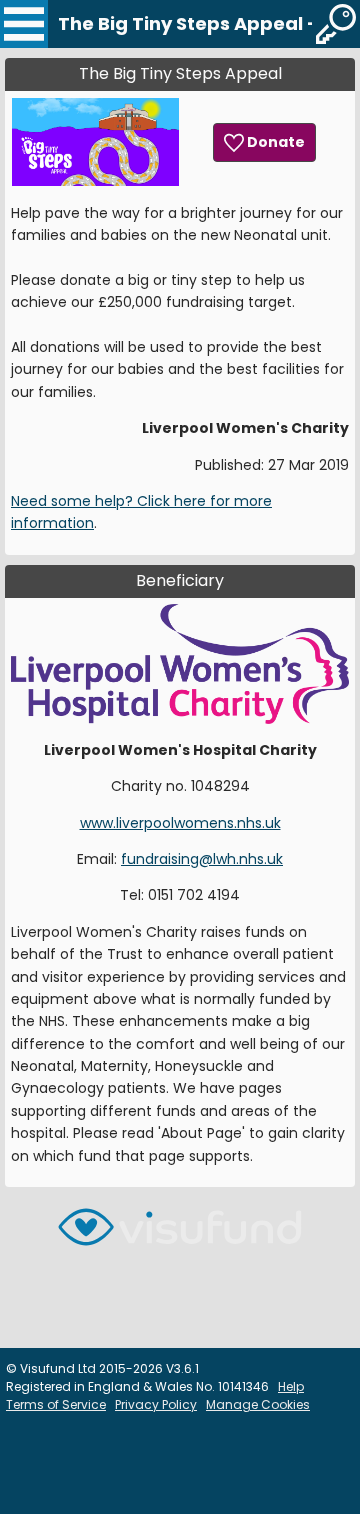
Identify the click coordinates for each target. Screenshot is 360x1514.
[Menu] (24, 24)
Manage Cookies (258, 1404)
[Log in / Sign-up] (336, 24)
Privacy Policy (156, 1404)
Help (291, 1386)
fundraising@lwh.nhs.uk (202, 859)
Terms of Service (56, 1404)
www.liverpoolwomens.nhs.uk (180, 823)
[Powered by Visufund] (180, 1235)
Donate (274, 142)
